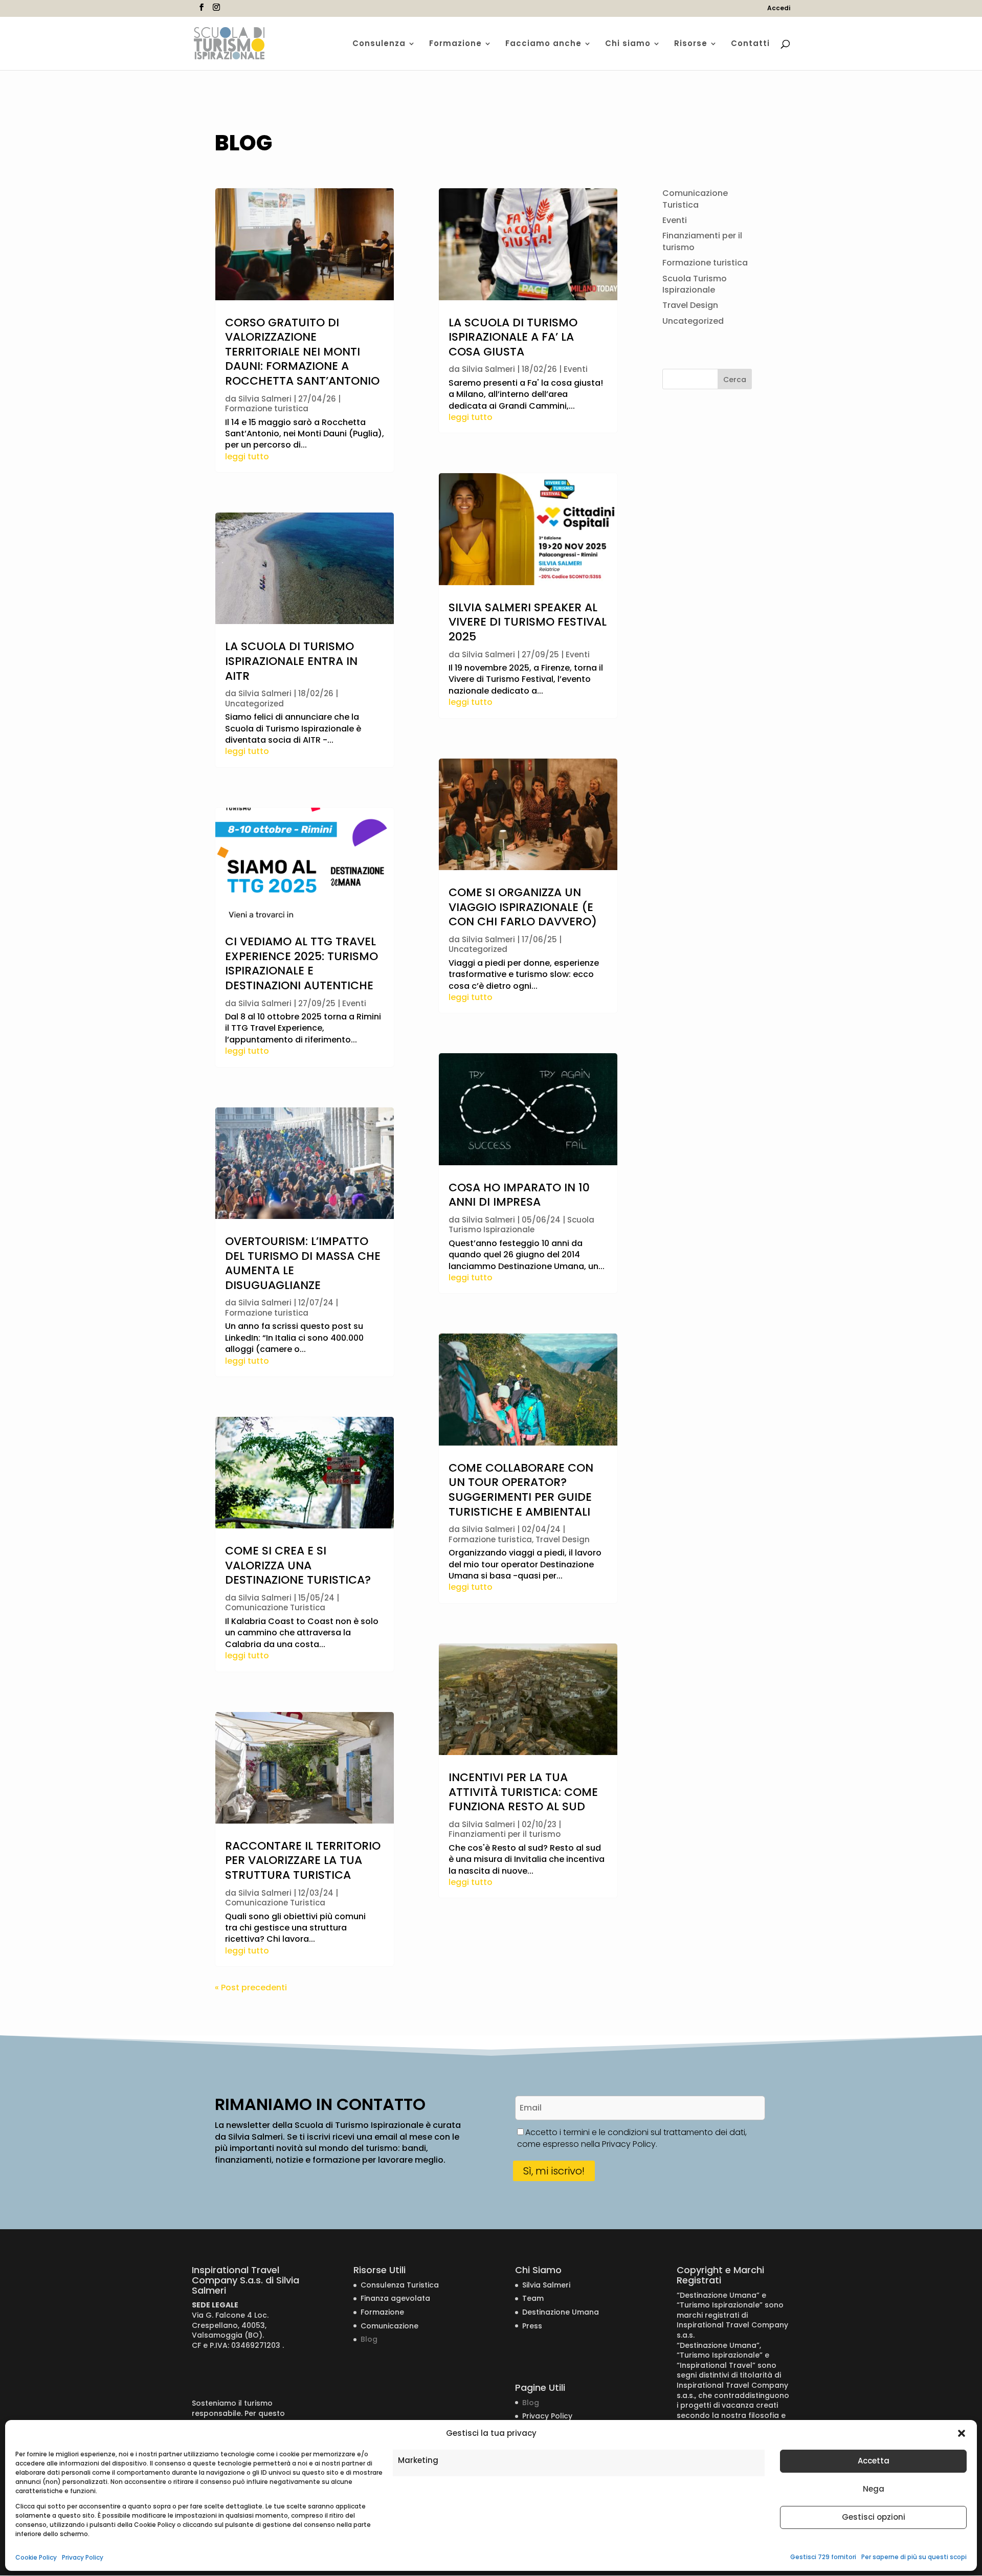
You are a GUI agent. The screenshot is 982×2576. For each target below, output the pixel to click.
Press (532, 2326)
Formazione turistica (267, 408)
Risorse (691, 44)
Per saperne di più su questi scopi (914, 2557)
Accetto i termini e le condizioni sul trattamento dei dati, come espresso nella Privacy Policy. (632, 2138)
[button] (962, 2433)
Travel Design (563, 1539)
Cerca (735, 380)
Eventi (354, 1003)
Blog (369, 2339)
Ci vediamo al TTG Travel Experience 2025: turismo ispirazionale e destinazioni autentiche (302, 963)
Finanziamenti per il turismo (505, 1834)
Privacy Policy (83, 2557)
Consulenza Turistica (400, 2285)
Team (533, 2298)
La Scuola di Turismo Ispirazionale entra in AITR (291, 661)
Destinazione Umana (561, 2312)
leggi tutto (247, 457)
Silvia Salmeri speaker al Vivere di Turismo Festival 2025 (528, 622)
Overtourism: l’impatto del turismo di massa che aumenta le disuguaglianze (303, 1263)
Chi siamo (628, 44)
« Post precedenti (251, 1987)
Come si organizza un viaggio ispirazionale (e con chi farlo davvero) (523, 907)
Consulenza (379, 44)
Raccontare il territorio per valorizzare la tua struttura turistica (303, 1860)
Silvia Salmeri (265, 399)
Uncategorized (254, 704)
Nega (874, 2489)
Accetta (874, 2461)
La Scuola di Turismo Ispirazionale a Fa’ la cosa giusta (513, 337)
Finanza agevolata (395, 2298)
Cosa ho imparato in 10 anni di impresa (519, 1195)
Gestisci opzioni (874, 2517)
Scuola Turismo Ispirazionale (521, 1225)
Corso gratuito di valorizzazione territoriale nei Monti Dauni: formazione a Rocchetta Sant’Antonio (302, 352)
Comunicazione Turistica (275, 1607)
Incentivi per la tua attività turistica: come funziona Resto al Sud (523, 1792)
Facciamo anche (543, 44)
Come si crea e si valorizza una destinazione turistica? (298, 1565)
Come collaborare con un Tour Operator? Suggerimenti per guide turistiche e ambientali (521, 1490)
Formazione (455, 44)
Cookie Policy (36, 2557)
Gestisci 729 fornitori (823, 2557)
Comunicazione (389, 2326)
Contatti (750, 44)
